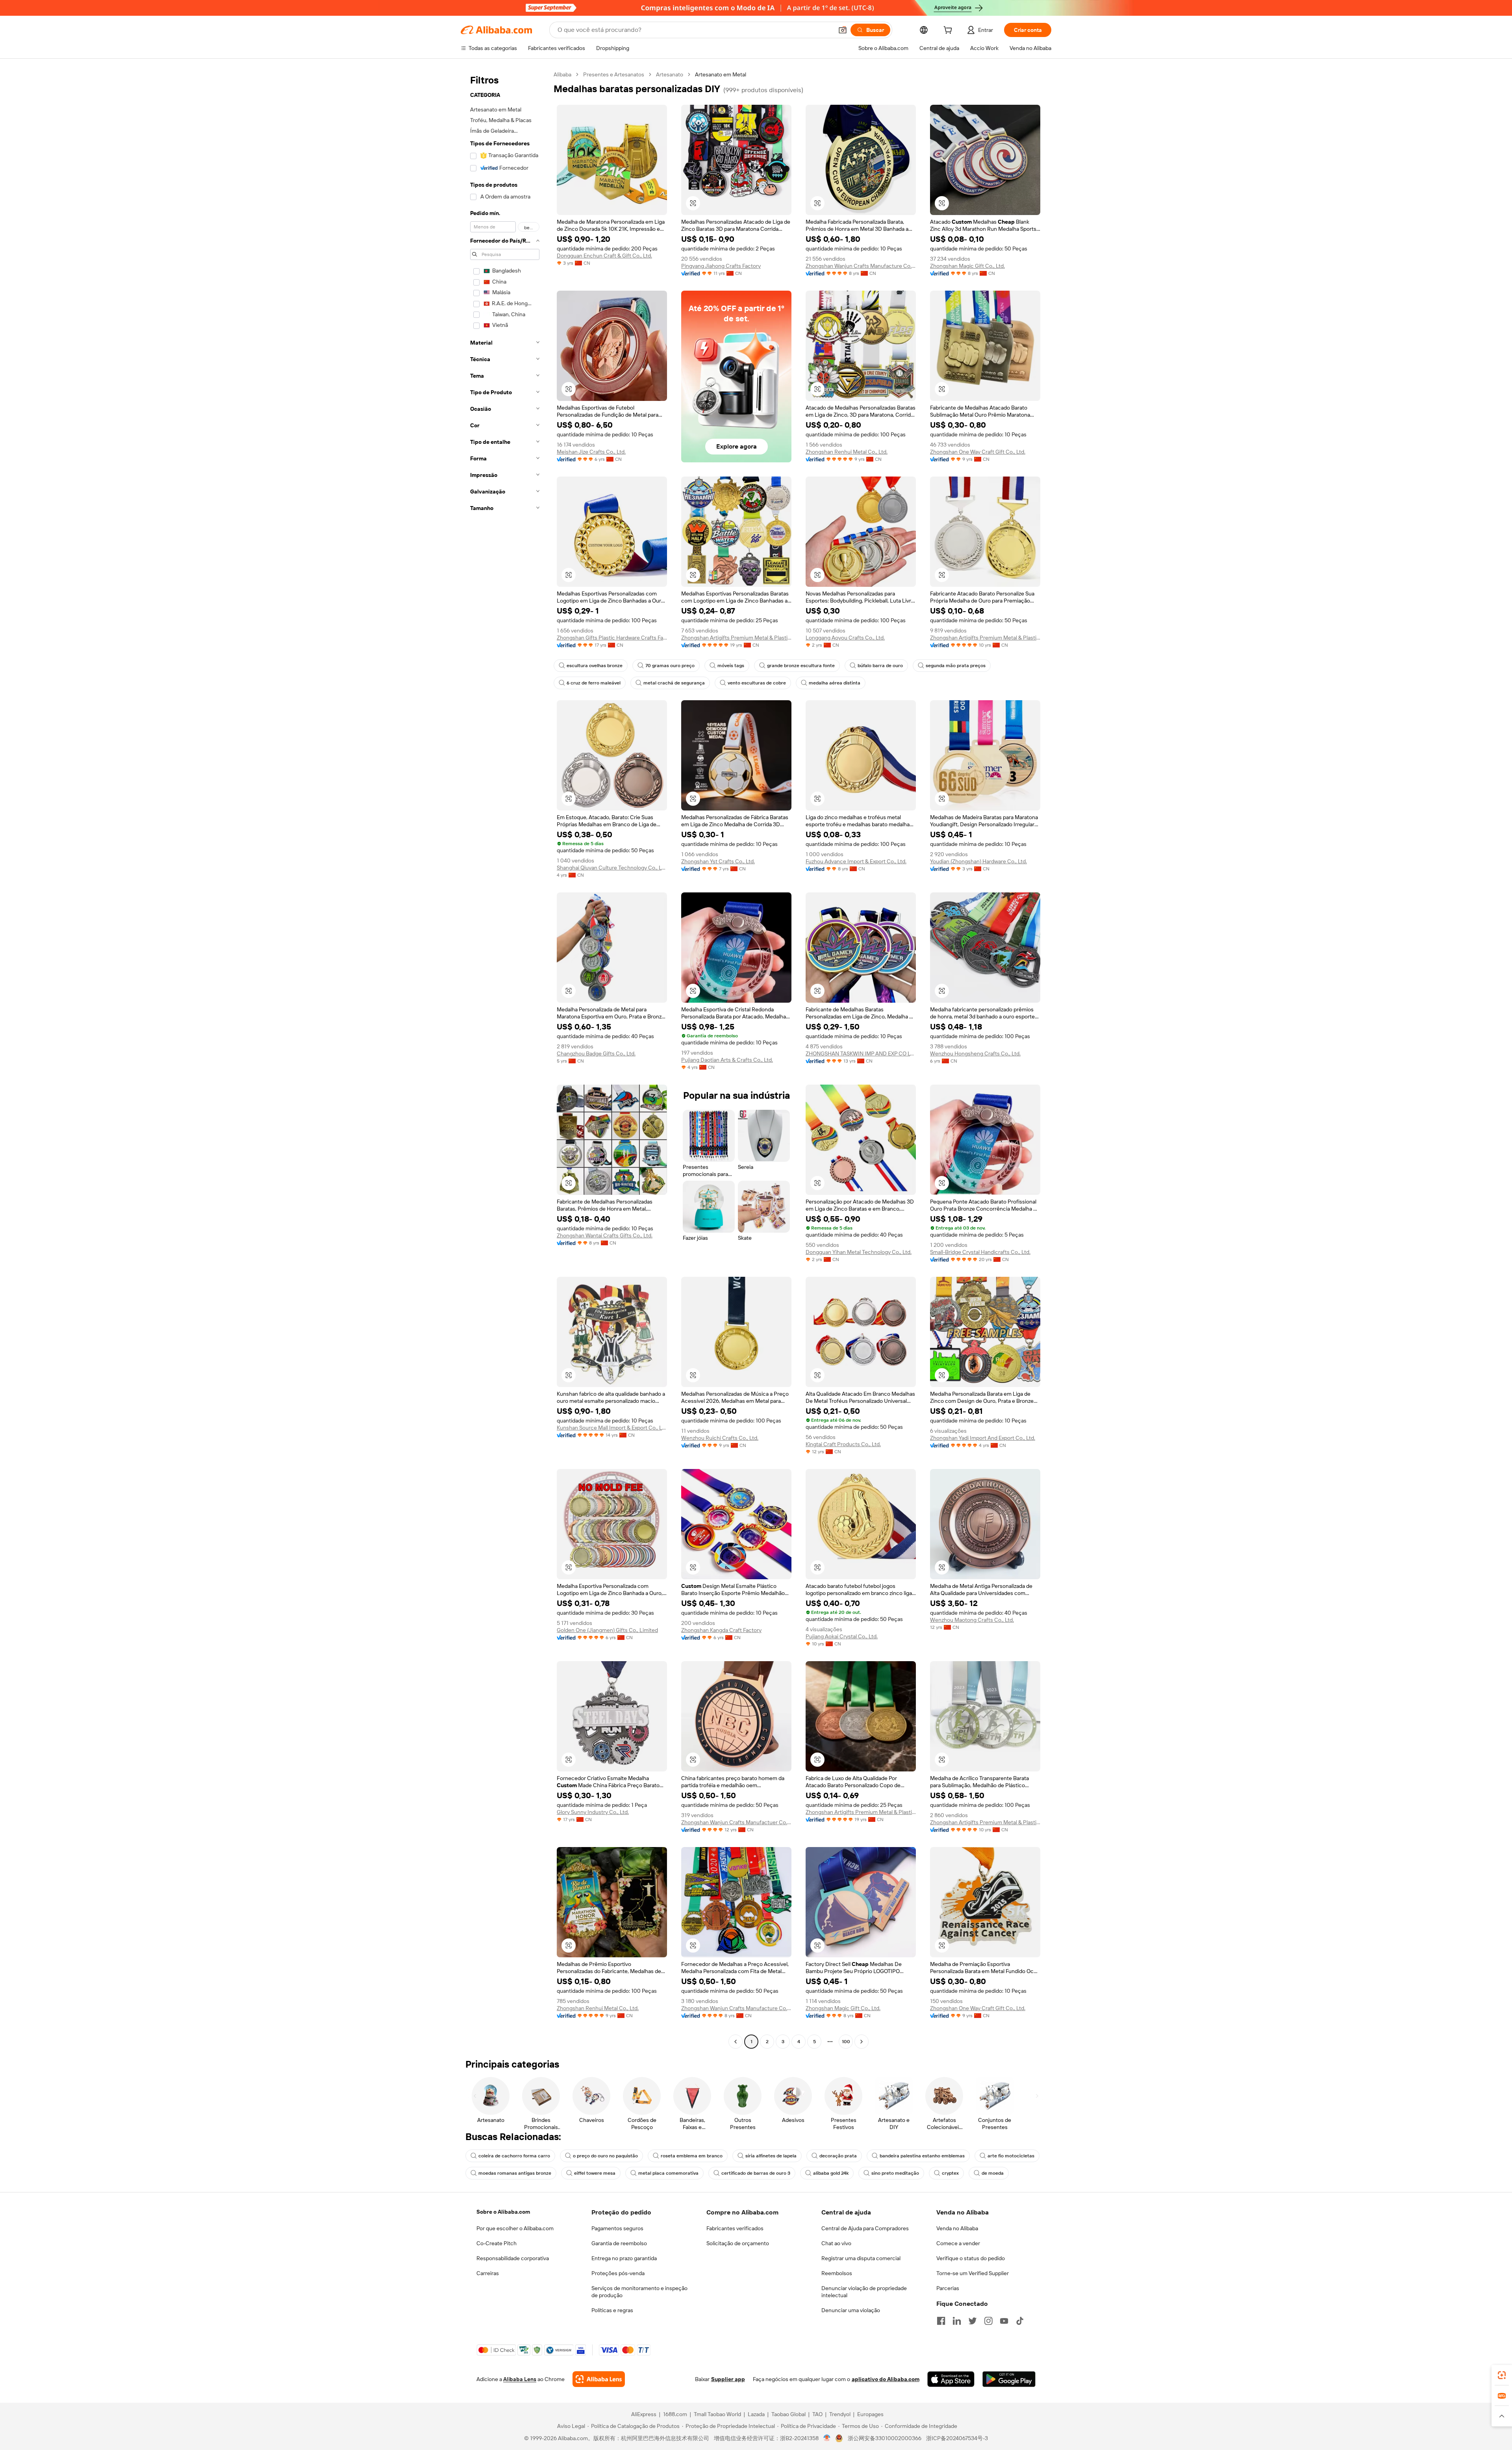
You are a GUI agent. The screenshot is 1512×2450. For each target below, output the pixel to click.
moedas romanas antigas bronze (515, 2173)
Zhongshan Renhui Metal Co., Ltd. (847, 452)
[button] (843, 30)
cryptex (950, 2173)
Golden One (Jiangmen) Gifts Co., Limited (607, 1630)
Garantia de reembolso (619, 2243)
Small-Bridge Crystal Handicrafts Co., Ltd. (980, 1252)
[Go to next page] (862, 2042)
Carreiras (488, 2273)
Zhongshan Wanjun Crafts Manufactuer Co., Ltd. (736, 1822)
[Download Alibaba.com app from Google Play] (1009, 2379)
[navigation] (505, 1059)
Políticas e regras (612, 2310)
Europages (870, 2414)
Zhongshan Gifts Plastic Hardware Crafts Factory (612, 638)
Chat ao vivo (836, 2243)
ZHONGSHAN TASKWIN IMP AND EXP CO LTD (861, 1053)
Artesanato (670, 74)
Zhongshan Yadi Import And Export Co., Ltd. (983, 1438)
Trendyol (840, 2414)
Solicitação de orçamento (738, 2243)
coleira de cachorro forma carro (514, 2156)
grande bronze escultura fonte (801, 666)
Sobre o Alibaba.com (503, 2212)
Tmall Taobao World (717, 2414)
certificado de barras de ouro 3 (756, 2173)
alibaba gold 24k (831, 2173)
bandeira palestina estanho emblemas (922, 2156)
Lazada (756, 2414)
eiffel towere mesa (595, 2173)
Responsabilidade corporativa (513, 2258)
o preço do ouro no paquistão (605, 2156)
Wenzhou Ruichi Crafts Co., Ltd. (720, 1438)
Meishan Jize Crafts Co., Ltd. (591, 452)
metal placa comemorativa (668, 2173)
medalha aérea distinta (835, 683)
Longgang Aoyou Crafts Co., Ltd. (845, 638)
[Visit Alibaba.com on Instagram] (988, 2321)
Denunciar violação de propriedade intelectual (864, 2292)
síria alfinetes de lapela (771, 2156)
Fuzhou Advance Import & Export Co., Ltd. (856, 861)
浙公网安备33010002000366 (885, 2438)
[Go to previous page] (736, 2042)
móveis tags (731, 666)
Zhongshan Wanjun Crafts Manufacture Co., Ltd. (861, 266)
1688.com (675, 2414)
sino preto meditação (895, 2173)
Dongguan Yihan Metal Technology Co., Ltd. (859, 1252)
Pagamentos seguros (617, 2228)
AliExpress (644, 2414)
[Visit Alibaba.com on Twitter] (973, 2321)
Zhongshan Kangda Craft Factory (721, 1630)
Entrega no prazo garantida (624, 2258)
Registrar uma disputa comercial (861, 2258)
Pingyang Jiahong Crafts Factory (721, 266)
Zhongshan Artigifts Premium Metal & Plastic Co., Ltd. (736, 638)
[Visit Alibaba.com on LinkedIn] (957, 2321)
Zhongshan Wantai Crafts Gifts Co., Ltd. (605, 1235)
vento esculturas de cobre (757, 683)
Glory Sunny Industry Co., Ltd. (593, 1812)
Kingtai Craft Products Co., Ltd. (843, 1444)
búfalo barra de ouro (880, 666)
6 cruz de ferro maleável (594, 683)
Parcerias (948, 2288)
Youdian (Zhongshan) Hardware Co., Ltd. (978, 861)
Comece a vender (958, 2243)
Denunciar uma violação (851, 2310)
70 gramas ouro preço (670, 666)
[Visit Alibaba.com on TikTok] (1020, 2321)
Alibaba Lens (520, 2379)
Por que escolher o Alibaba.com (515, 2228)
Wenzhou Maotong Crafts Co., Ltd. (972, 1620)
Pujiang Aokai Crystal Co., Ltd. (842, 1636)
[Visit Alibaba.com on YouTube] (1004, 2321)
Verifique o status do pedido (971, 2258)
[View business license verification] (827, 2438)
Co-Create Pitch (497, 2243)
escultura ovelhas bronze (595, 666)
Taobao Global (788, 2414)
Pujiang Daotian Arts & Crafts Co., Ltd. (727, 1060)
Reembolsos (837, 2273)
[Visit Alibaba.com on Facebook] (941, 2321)
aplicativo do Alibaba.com (886, 2379)
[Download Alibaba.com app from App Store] (951, 2379)
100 (846, 2042)
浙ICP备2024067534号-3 (957, 2438)
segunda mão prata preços (956, 666)
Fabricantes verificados (735, 2228)
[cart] (949, 31)
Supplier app (728, 2379)
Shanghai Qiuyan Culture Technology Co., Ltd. (612, 868)
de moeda (993, 2173)
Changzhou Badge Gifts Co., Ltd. (596, 1053)
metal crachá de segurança (674, 683)
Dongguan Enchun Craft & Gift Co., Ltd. (604, 256)
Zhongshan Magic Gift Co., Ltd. (967, 266)
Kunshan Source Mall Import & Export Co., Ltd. (612, 1428)
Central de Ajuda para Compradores (865, 2228)
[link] (1502, 2375)
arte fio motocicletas (1011, 2156)
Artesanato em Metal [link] (721, 74)
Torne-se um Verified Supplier (973, 2273)
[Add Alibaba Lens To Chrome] (599, 2379)
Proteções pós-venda (618, 2273)
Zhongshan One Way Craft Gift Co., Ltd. (978, 452)
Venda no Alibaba (957, 2228)
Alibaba (562, 74)
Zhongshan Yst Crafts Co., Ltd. (718, 861)
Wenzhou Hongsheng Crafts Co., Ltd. (975, 1053)
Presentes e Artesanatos (614, 74)
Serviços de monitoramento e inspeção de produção (639, 2292)
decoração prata (838, 2156)
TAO (817, 2414)
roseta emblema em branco (692, 2156)
